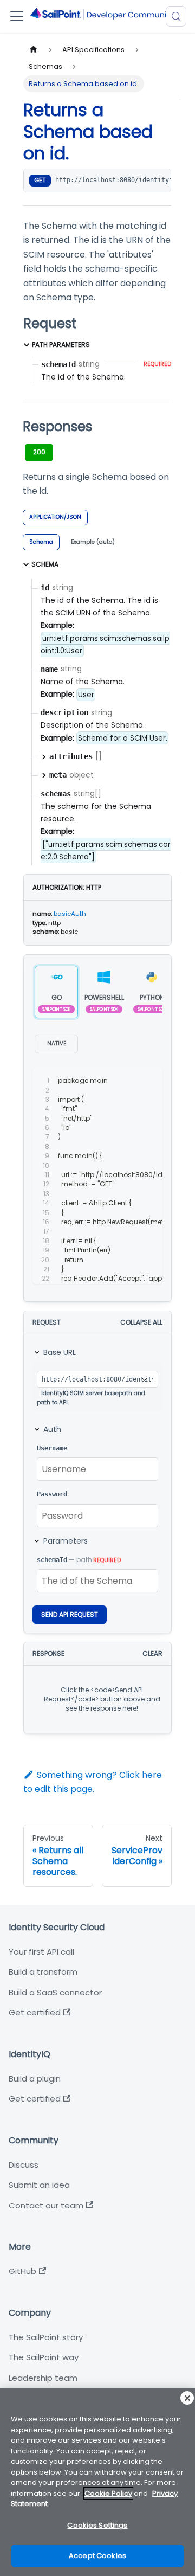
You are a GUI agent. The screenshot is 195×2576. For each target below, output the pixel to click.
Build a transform (43, 1972)
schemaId (52, 1560)
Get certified (35, 2012)
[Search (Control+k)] (176, 16)
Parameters (66, 1541)
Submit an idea (39, 2185)
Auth (52, 1429)
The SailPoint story (46, 2337)
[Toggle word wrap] (129, 1081)
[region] (97, 2482)
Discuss (24, 2165)
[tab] (41, 542)
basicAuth (70, 914)
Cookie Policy (108, 2493)
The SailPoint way (44, 2357)
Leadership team (43, 2378)
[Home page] (34, 50)
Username (52, 1448)
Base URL (60, 1352)
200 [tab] (39, 452)
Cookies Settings (97, 2525)
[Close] (187, 2398)
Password (52, 1494)
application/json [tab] (55, 517)
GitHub (22, 2271)
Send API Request (70, 1614)
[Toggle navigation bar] (17, 16)
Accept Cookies (97, 2556)
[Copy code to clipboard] (149, 1081)
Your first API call (41, 1952)
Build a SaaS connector (55, 1992)
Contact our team (46, 2205)
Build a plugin (35, 2079)
